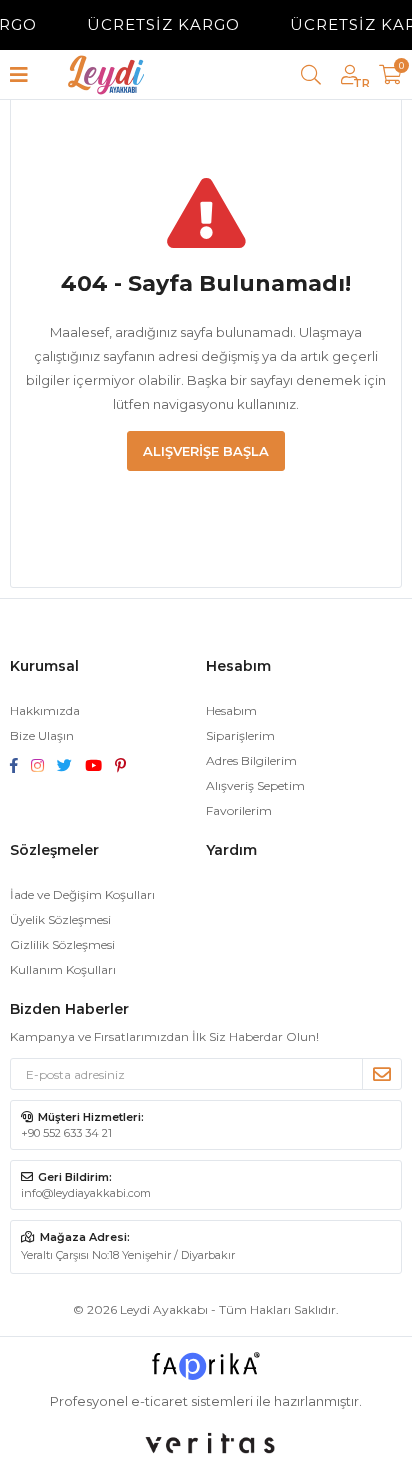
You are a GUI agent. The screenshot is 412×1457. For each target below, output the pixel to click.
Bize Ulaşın (42, 735)
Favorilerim (239, 810)
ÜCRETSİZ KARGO (158, 24)
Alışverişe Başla (206, 451)
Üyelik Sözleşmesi (60, 919)
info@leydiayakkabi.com (86, 1193)
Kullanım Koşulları (63, 969)
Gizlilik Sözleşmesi (62, 944)
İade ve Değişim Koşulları (82, 894)
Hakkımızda (45, 710)
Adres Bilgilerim (251, 760)
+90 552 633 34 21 (66, 1133)
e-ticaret (159, 1401)
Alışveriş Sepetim (255, 785)
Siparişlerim (240, 735)
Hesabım (231, 710)
